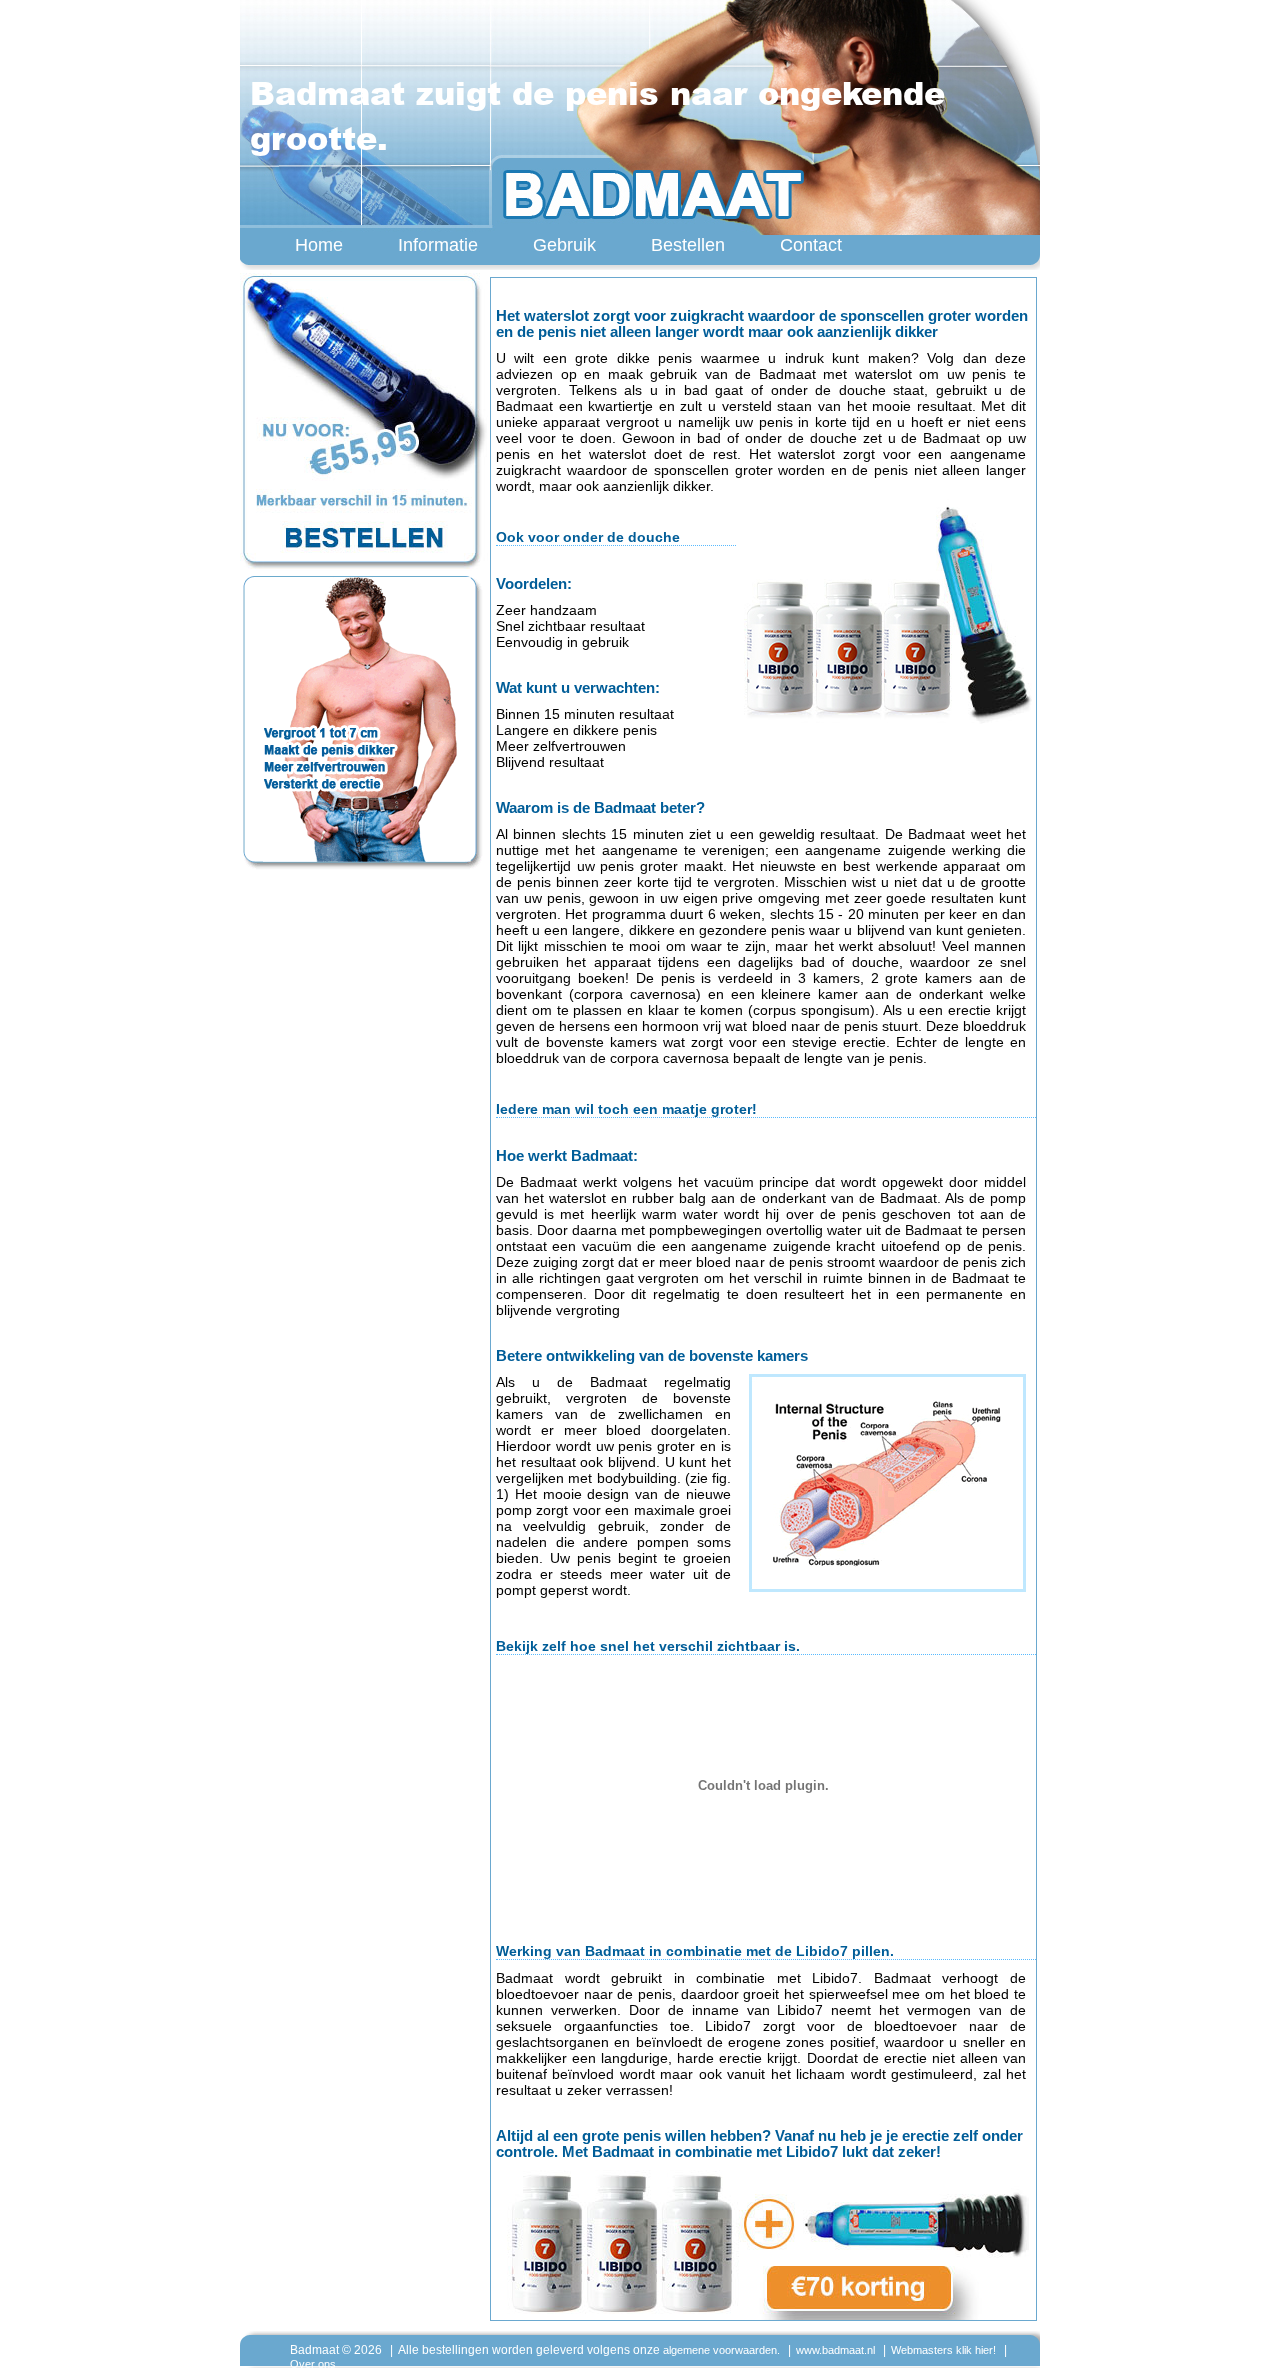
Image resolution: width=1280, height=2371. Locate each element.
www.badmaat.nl (835, 2350)
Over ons (313, 2364)
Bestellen (688, 245)
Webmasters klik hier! (943, 2350)
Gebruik (564, 245)
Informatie (438, 245)
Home (319, 245)
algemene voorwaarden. (721, 2350)
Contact (811, 245)
